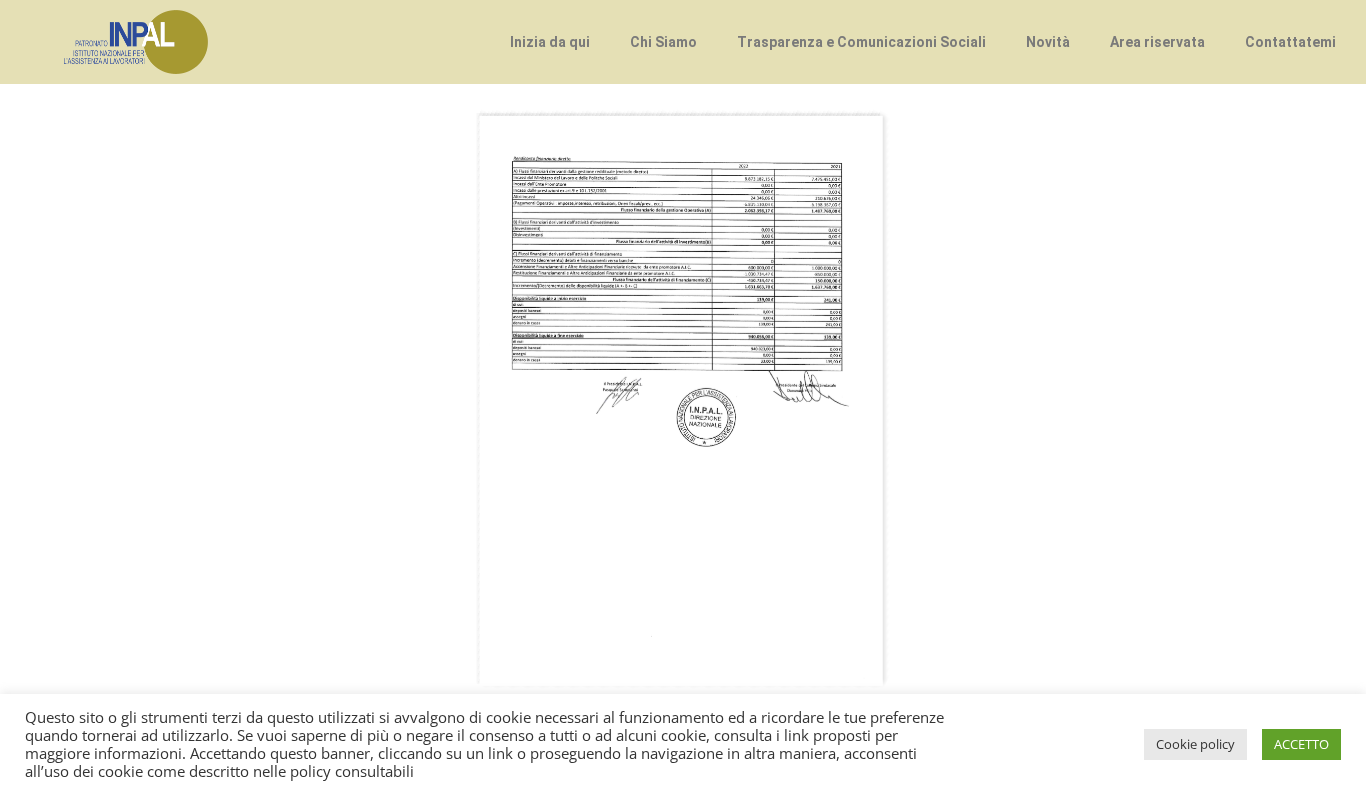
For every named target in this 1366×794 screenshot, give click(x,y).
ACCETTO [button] (1301, 744)
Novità (1048, 42)
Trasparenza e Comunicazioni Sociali (861, 42)
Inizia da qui (550, 42)
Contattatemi (1290, 42)
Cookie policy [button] (1195, 744)
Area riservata (1157, 42)
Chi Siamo (663, 42)
